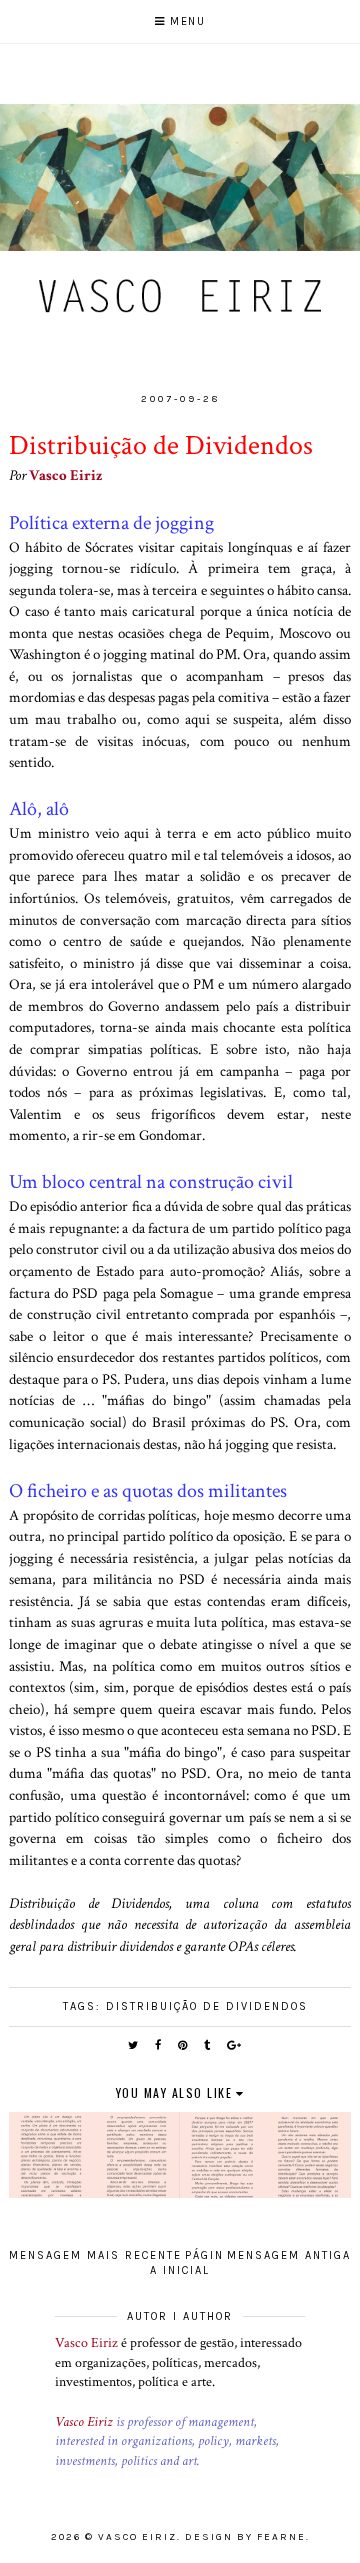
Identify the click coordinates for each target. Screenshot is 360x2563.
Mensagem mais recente (95, 2255)
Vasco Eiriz (65, 475)
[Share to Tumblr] (208, 2045)
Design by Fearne (245, 2537)
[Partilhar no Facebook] (159, 2045)
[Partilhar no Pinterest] (183, 2045)
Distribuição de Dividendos (207, 2006)
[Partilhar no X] (134, 2045)
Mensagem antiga (289, 2255)
